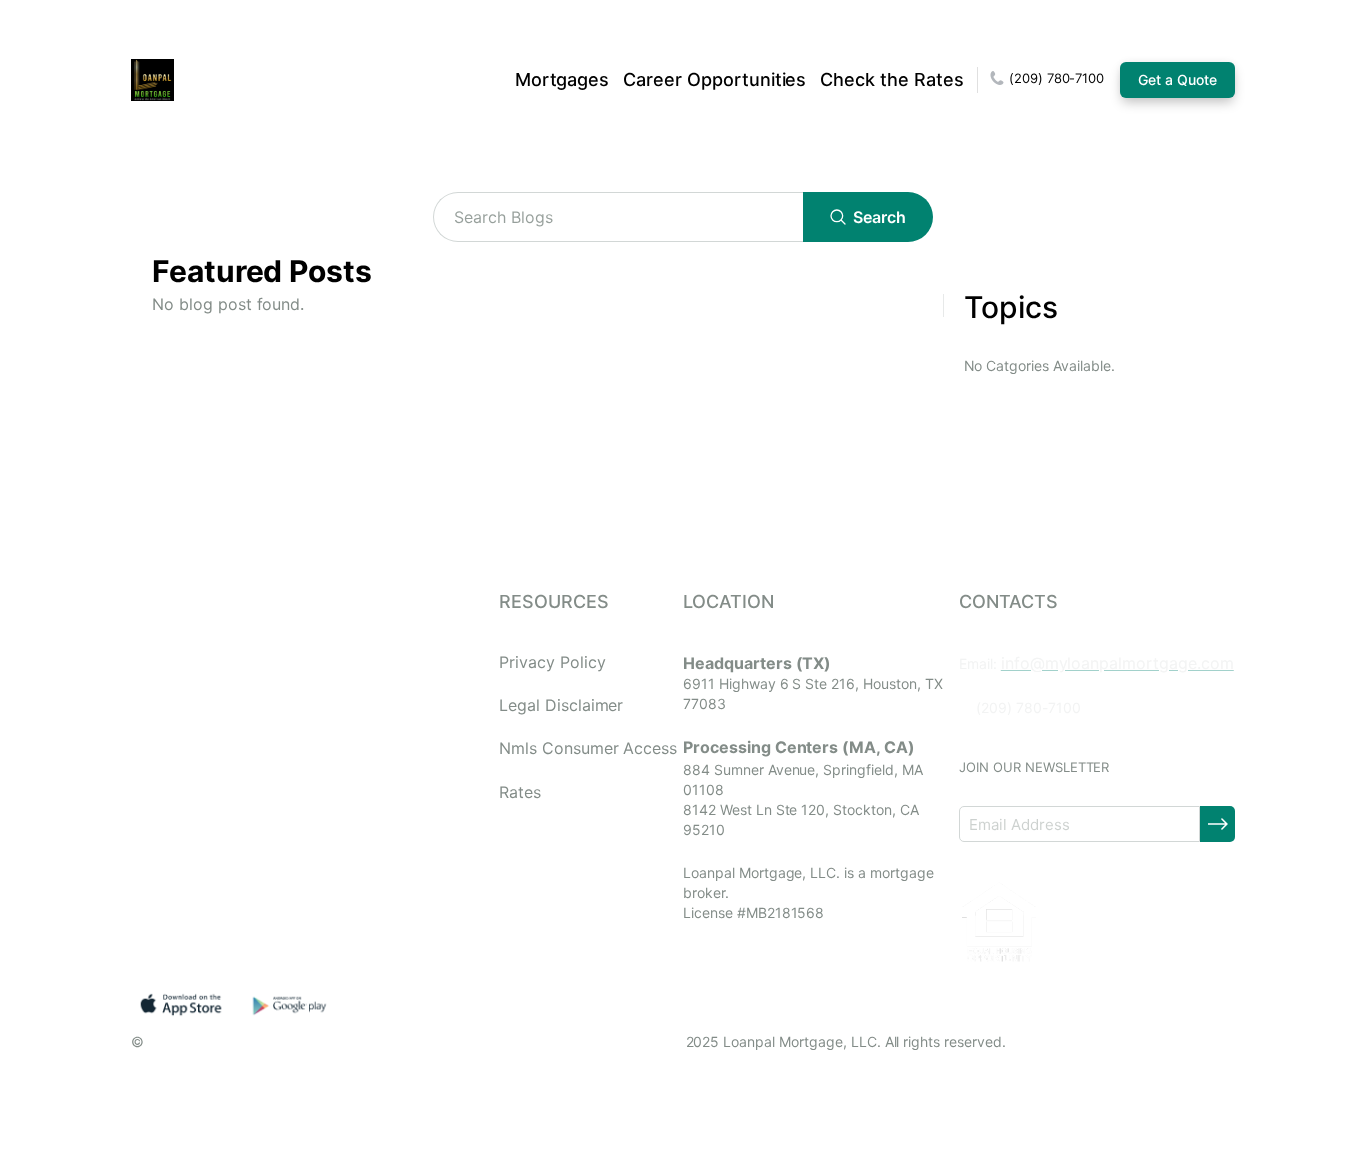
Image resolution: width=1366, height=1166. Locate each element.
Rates (520, 792)
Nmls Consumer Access (588, 748)
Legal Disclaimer (561, 705)
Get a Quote (1177, 79)
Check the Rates (891, 79)
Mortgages (562, 79)
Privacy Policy (552, 662)
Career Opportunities (714, 79)
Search (879, 217)
